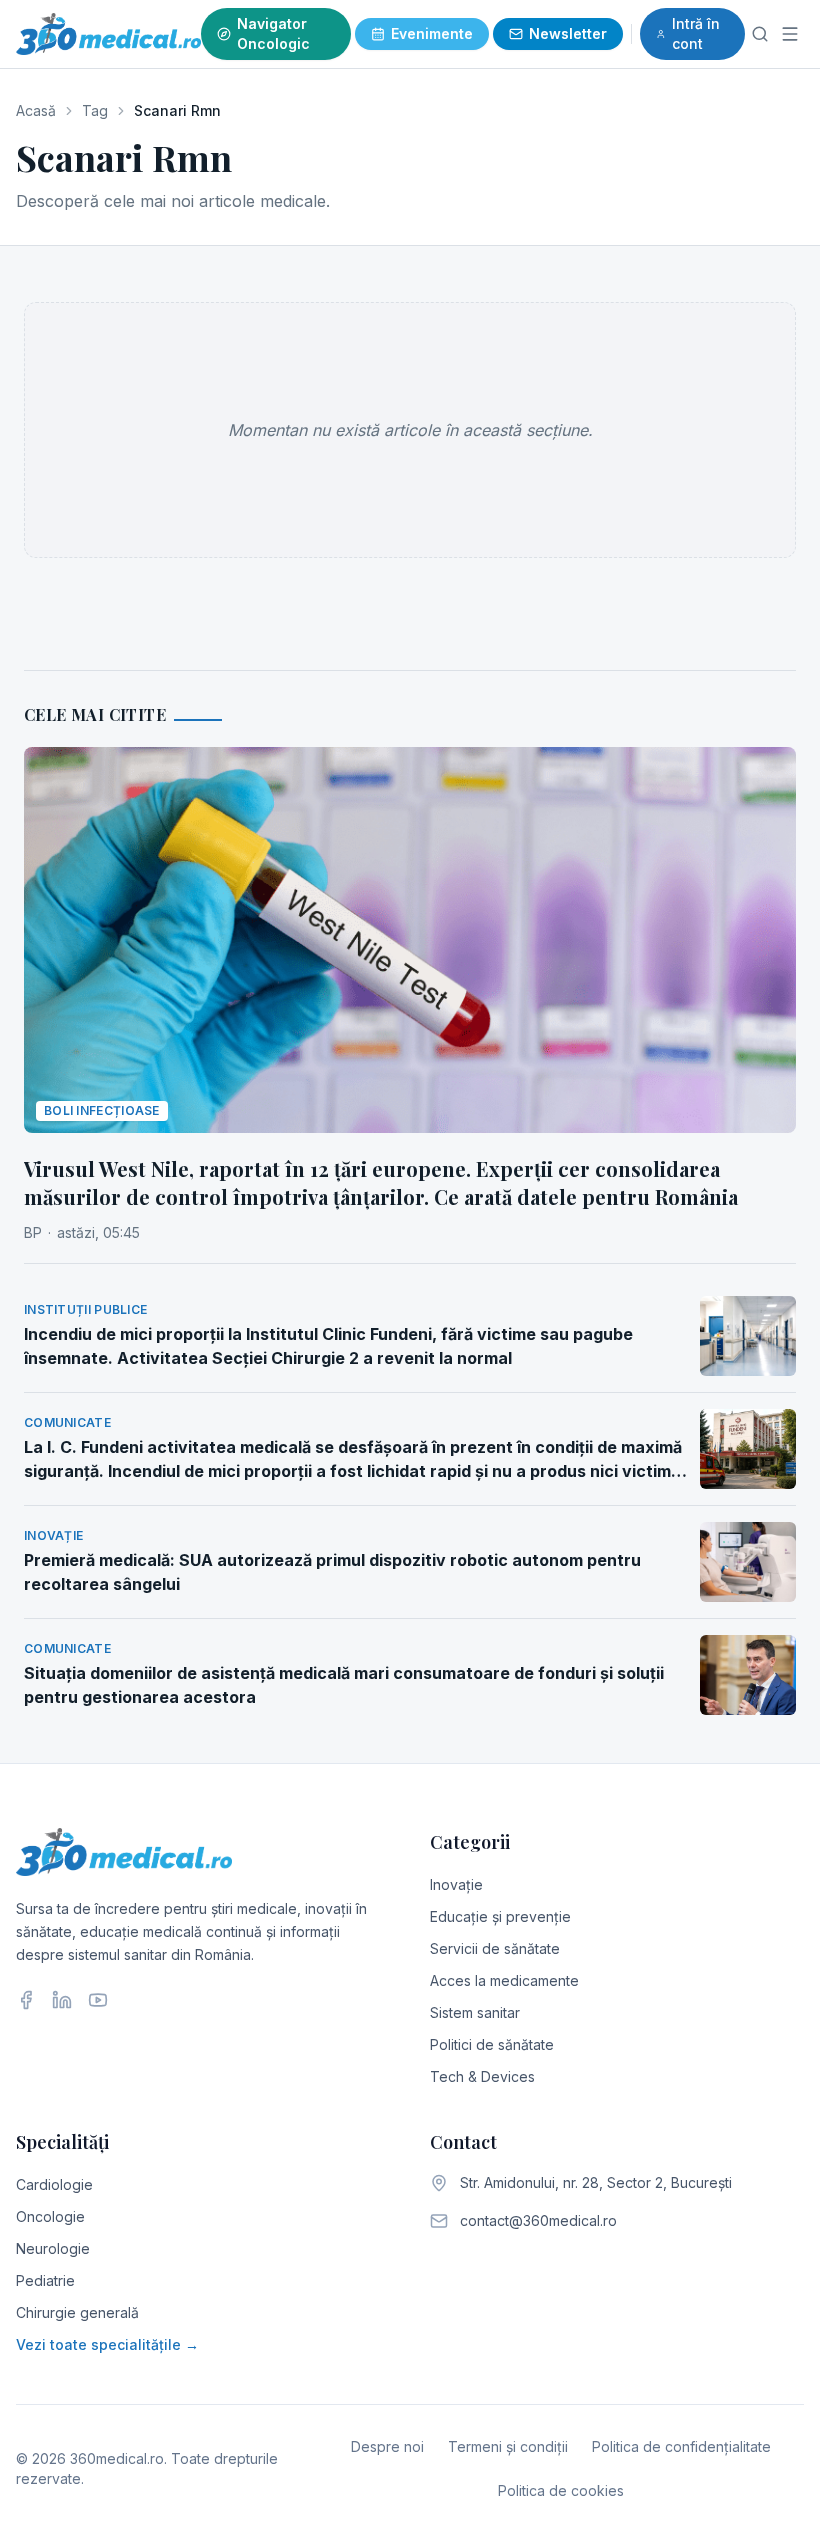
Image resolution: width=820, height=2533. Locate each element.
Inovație (456, 1884)
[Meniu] (790, 34)
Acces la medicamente (504, 1980)
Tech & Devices (482, 2076)
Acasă (36, 110)
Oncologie (50, 2216)
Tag (95, 110)
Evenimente (432, 33)
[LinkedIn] (62, 2000)
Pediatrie (45, 2280)
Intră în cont (696, 33)
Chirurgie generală (77, 2312)
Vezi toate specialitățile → (107, 2344)
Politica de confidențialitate (681, 2446)
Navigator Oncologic (273, 33)
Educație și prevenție (500, 1916)
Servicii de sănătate (495, 1948)
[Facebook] (26, 2000)
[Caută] (760, 34)
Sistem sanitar (475, 2012)
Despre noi (387, 2446)
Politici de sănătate (492, 2044)
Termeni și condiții (508, 2446)
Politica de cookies (561, 2490)
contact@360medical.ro (538, 2220)
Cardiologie (54, 2184)
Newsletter (568, 33)
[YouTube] (98, 2000)
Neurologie (53, 2248)
